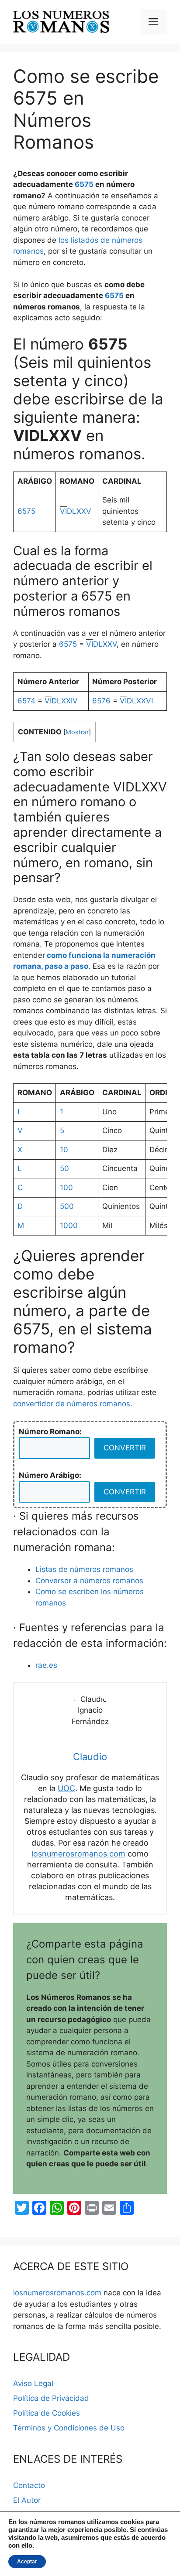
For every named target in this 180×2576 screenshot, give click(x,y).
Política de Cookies (47, 2413)
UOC (66, 1788)
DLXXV (76, 511)
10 (64, 1150)
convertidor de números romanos (72, 1404)
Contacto (29, 2485)
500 (67, 1206)
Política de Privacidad (51, 2398)
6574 (26, 701)
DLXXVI (136, 701)
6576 (101, 701)
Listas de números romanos (84, 1569)
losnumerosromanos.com (78, 1854)
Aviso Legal (33, 2383)
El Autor (27, 2500)
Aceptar (27, 2562)
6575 (84, 184)
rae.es (46, 1665)
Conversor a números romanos (89, 1581)
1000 (69, 1225)
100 (66, 1188)
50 (64, 1168)
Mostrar (77, 732)
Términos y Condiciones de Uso (69, 2428)
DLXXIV (61, 701)
